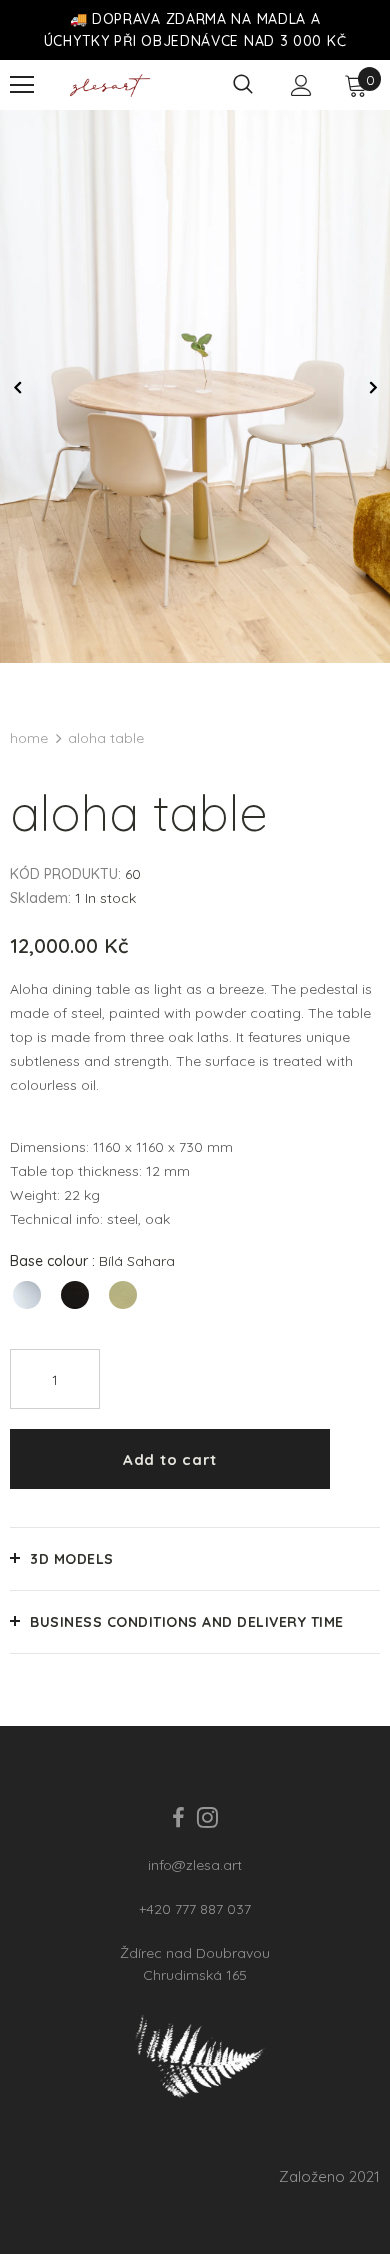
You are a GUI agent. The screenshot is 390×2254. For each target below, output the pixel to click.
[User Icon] (301, 85)
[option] (195, 386)
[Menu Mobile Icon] (22, 85)
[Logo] (110, 85)
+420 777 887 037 (195, 1909)
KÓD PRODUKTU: (65, 874)
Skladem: (40, 898)
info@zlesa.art (195, 1865)
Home (29, 738)
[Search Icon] (243, 85)
